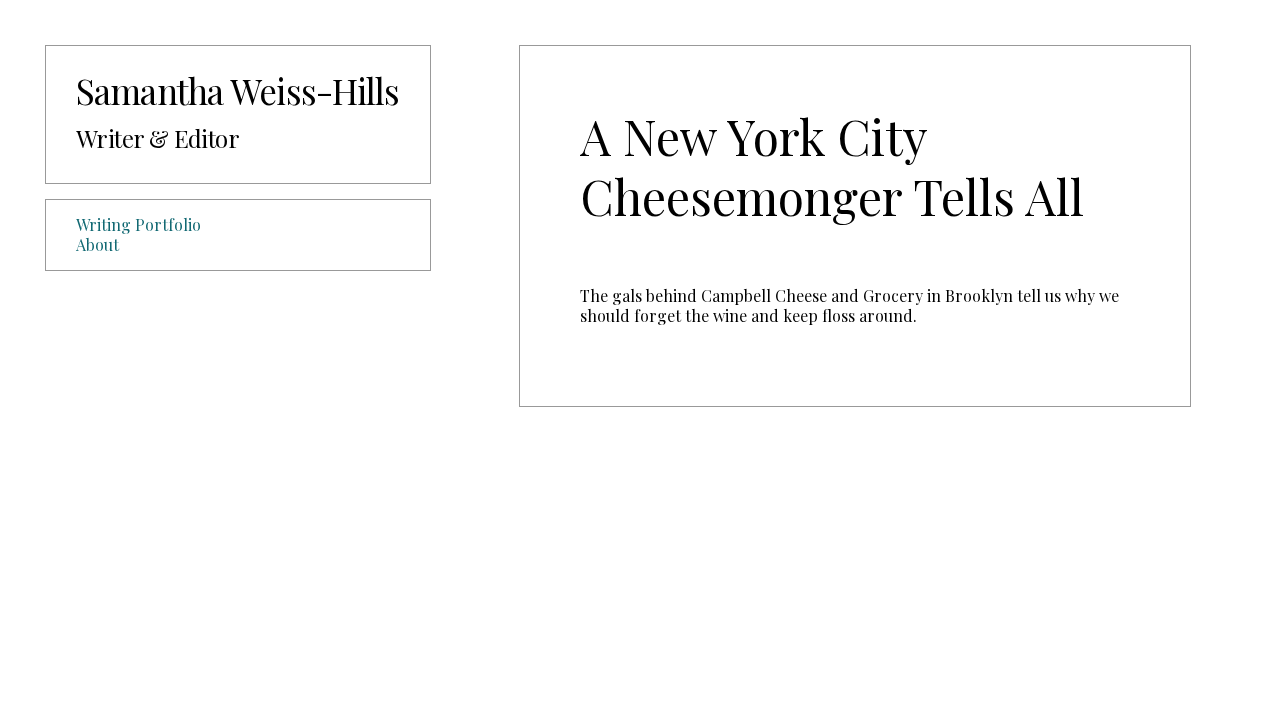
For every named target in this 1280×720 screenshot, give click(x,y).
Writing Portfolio (138, 224)
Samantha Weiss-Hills (238, 90)
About (97, 244)
